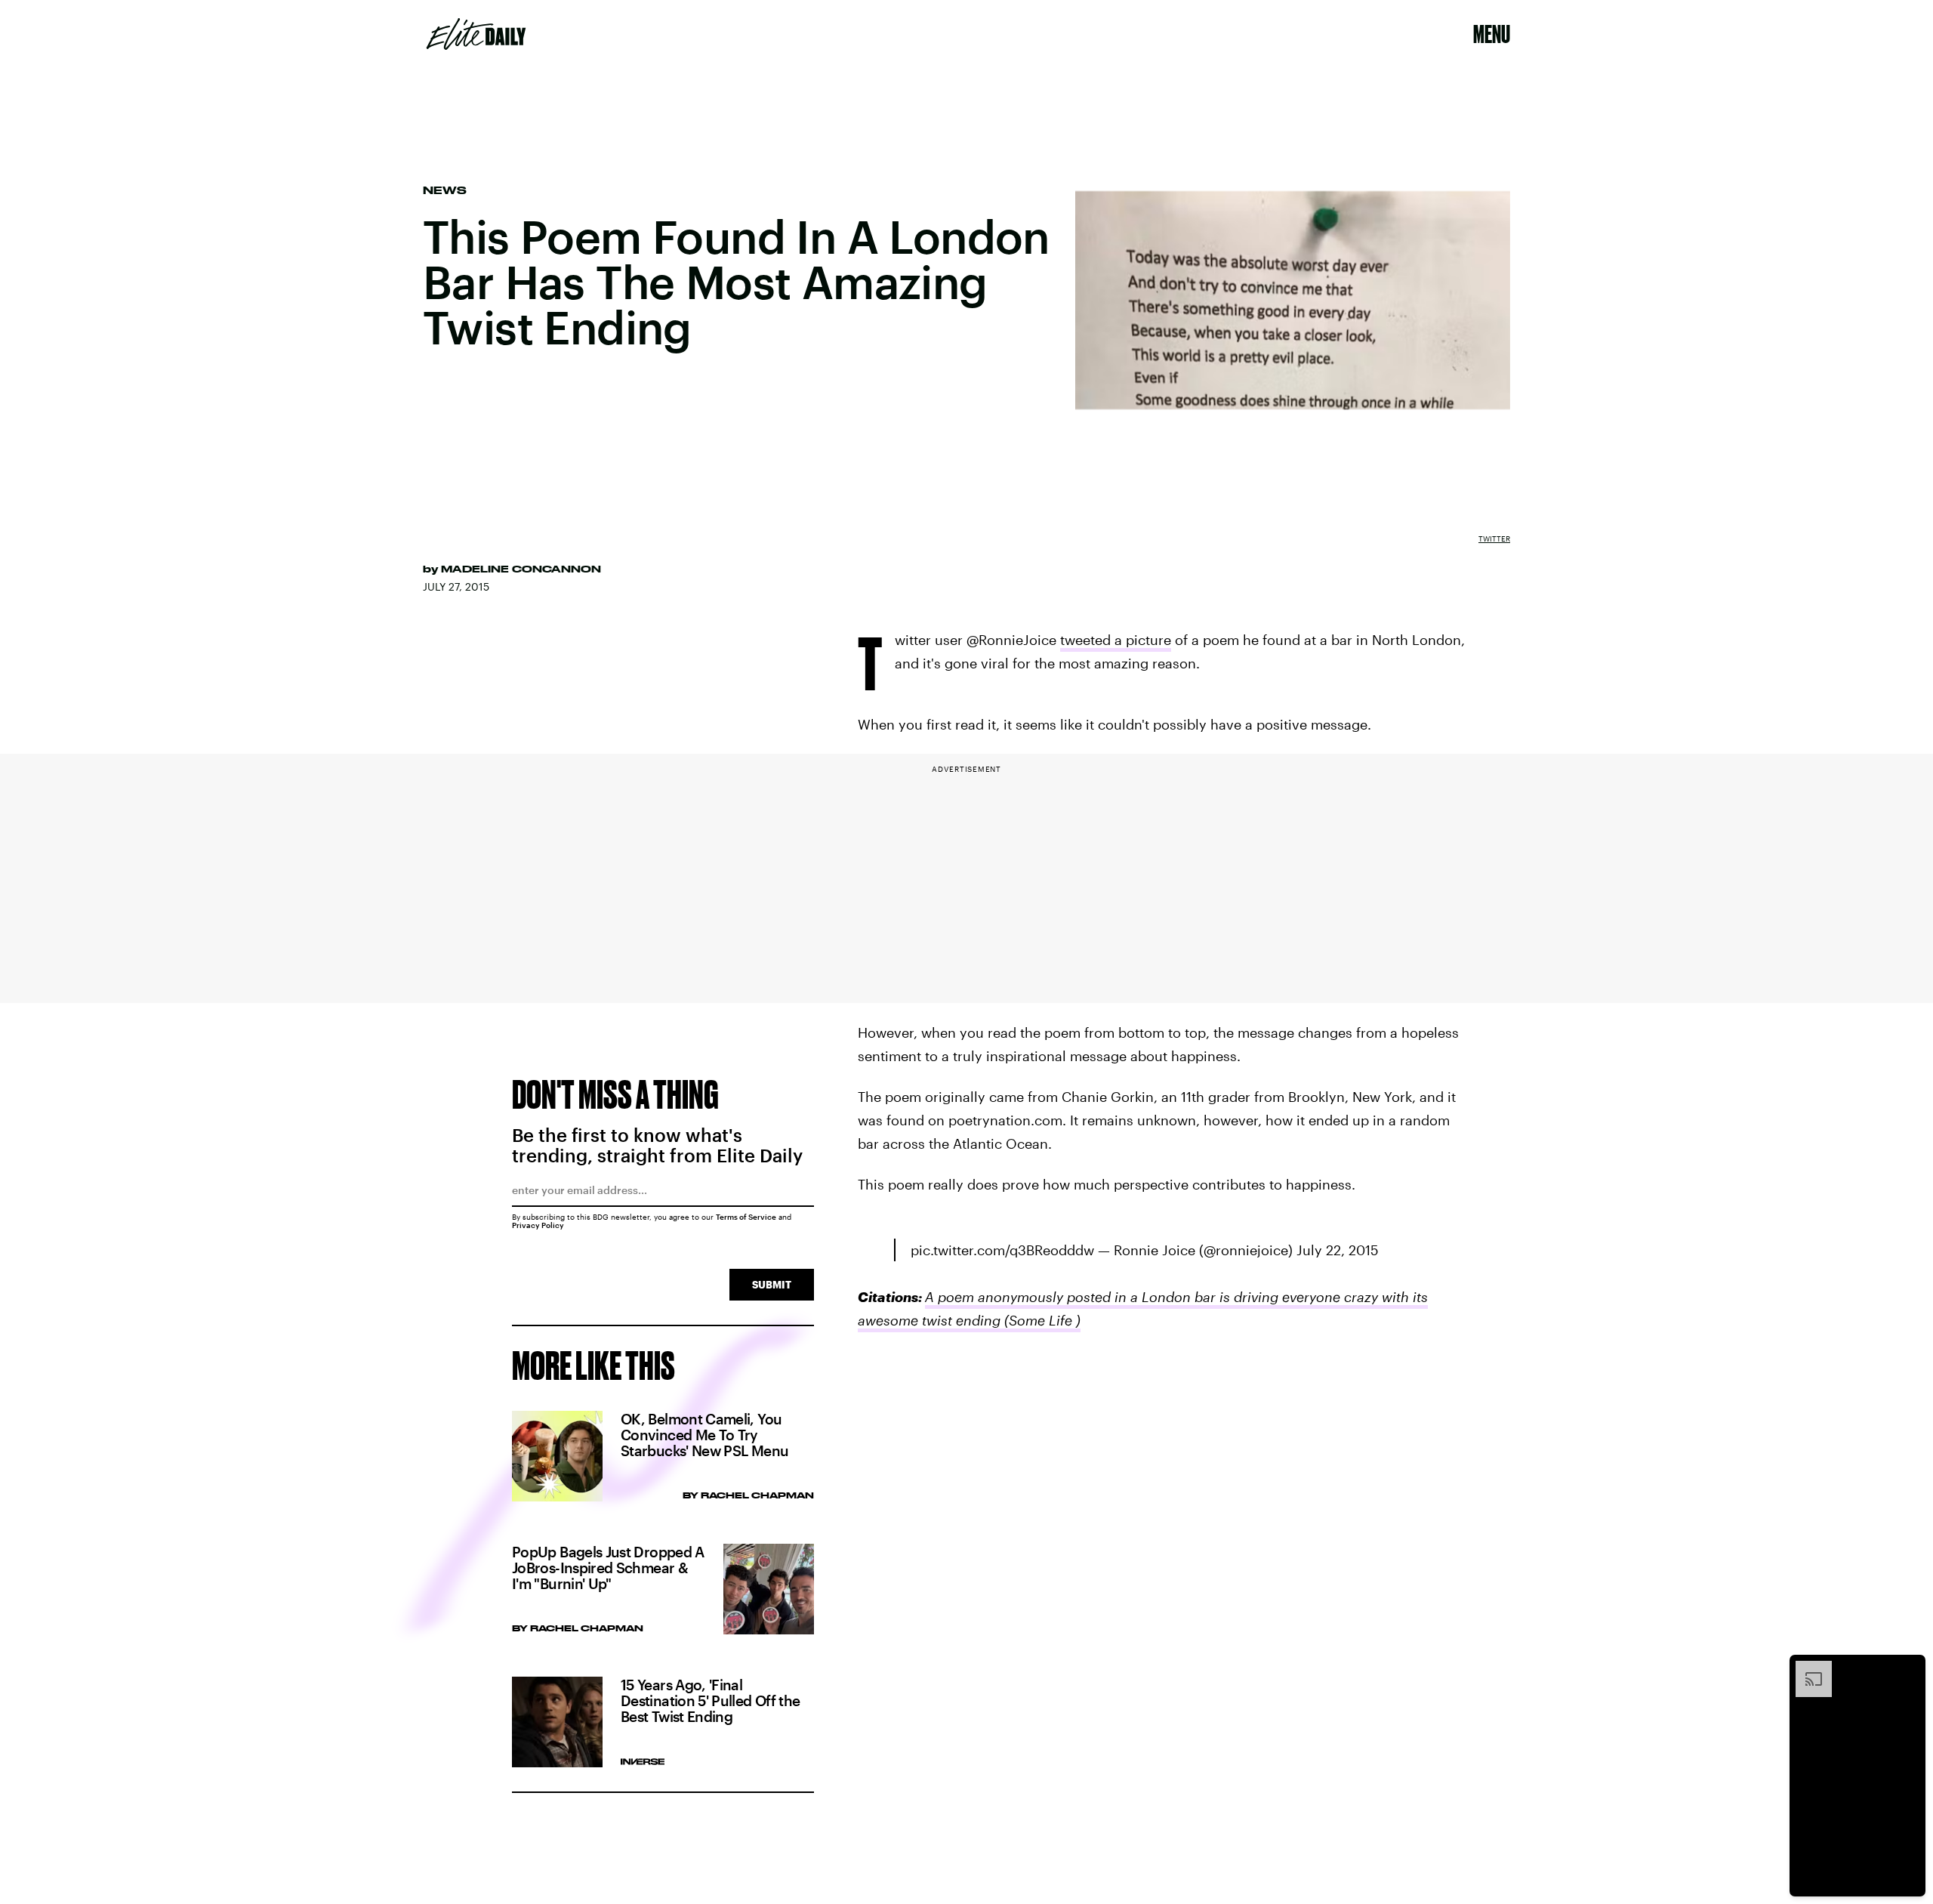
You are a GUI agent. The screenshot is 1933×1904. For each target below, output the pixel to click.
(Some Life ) (1040, 1320)
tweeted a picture (1116, 640)
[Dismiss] (1909, 1668)
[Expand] (1806, 1668)
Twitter (1494, 538)
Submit (772, 1284)
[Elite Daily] (476, 34)
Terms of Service (746, 1217)
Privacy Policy (538, 1225)
